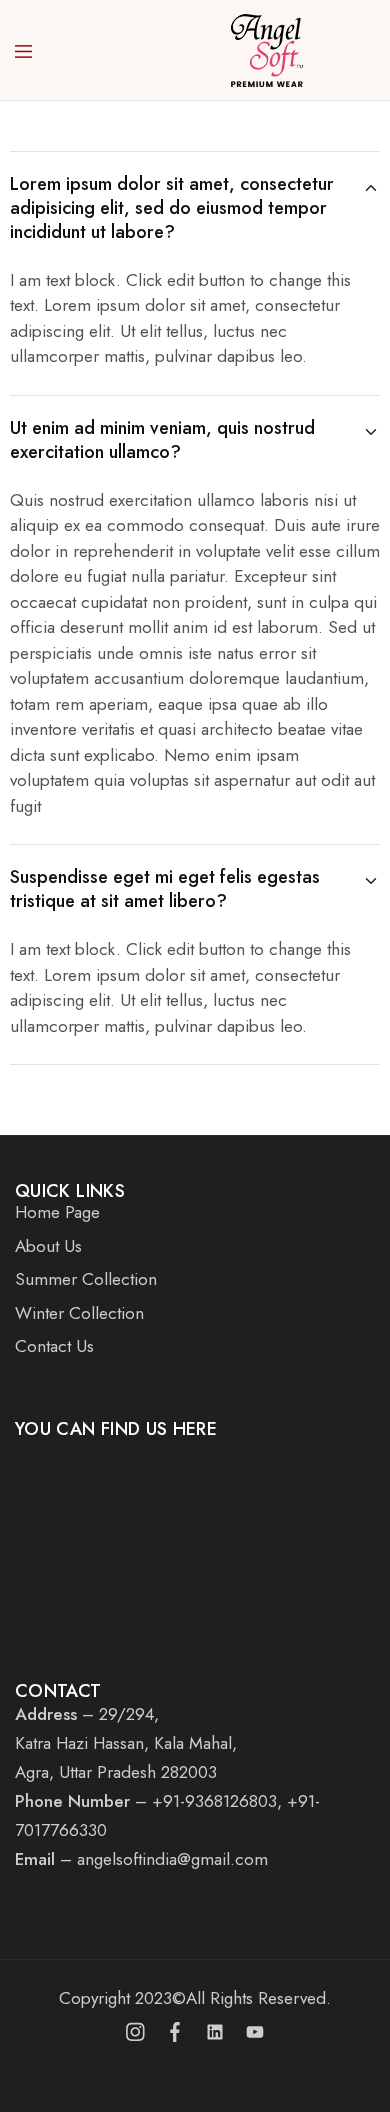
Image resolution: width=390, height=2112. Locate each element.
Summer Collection (86, 1279)
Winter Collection (79, 1313)
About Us (48, 1246)
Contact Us (54, 1346)
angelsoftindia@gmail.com (172, 1859)
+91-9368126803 (214, 1801)
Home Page (57, 1212)
